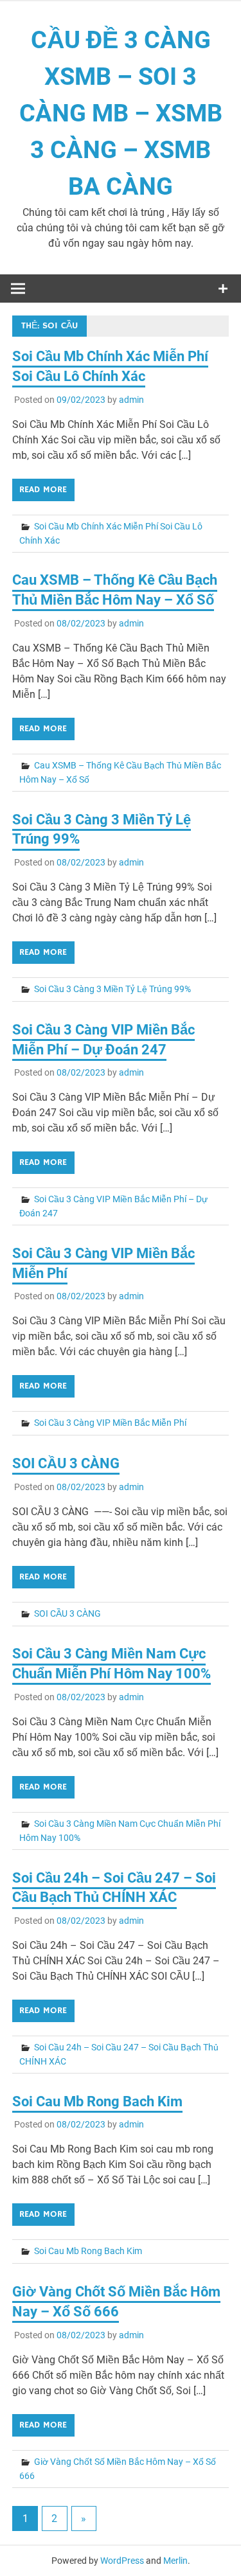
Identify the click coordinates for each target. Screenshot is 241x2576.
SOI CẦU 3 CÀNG (66, 1463)
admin (131, 400)
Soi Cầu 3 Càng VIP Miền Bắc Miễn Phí (110, 1423)
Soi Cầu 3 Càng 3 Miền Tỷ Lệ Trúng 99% (112, 989)
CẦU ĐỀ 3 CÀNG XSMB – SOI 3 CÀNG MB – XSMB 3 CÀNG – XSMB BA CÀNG (121, 113)
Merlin (175, 2561)
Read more (43, 490)
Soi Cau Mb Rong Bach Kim (97, 2101)
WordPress (122, 2561)
